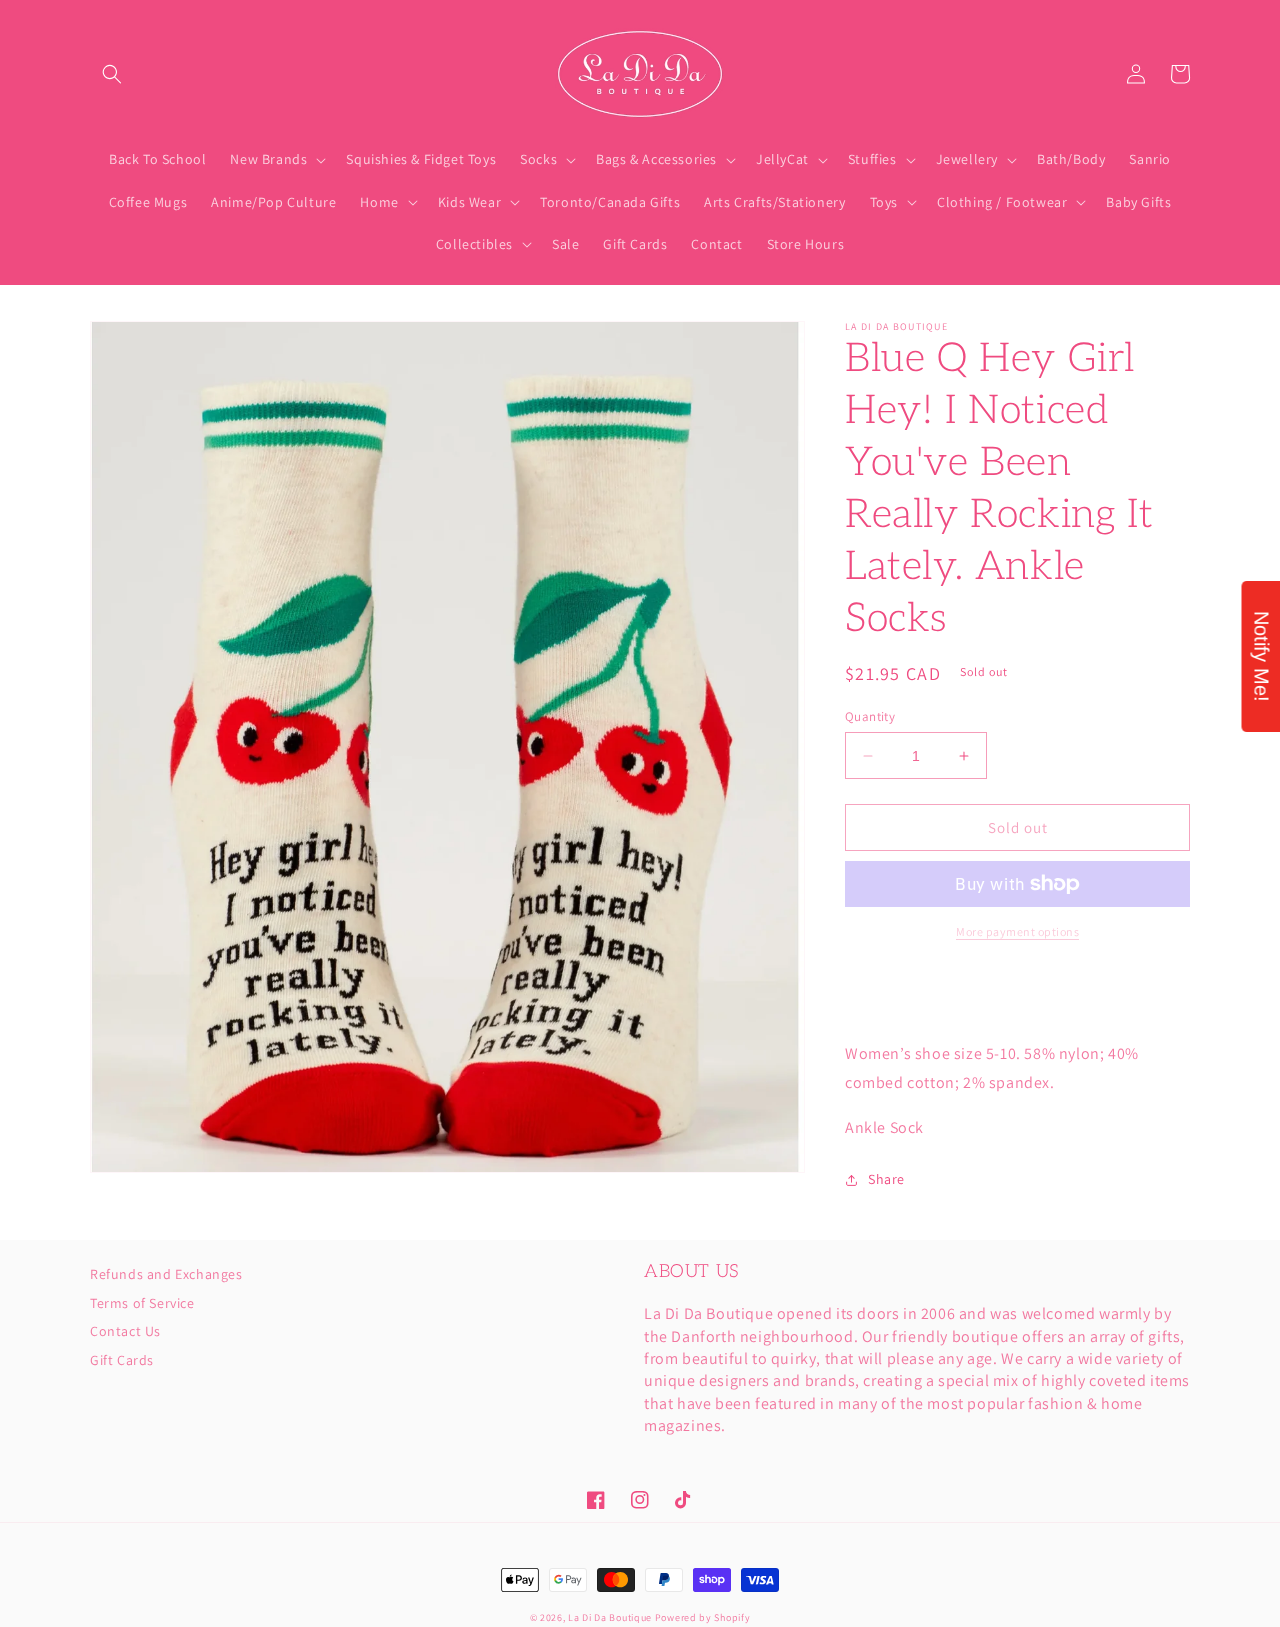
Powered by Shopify (703, 1617)
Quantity (870, 716)
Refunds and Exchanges (166, 1275)
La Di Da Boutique (610, 1617)
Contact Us (125, 1331)
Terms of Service (142, 1303)
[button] (112, 74)
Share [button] (886, 1179)
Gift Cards (122, 1360)
